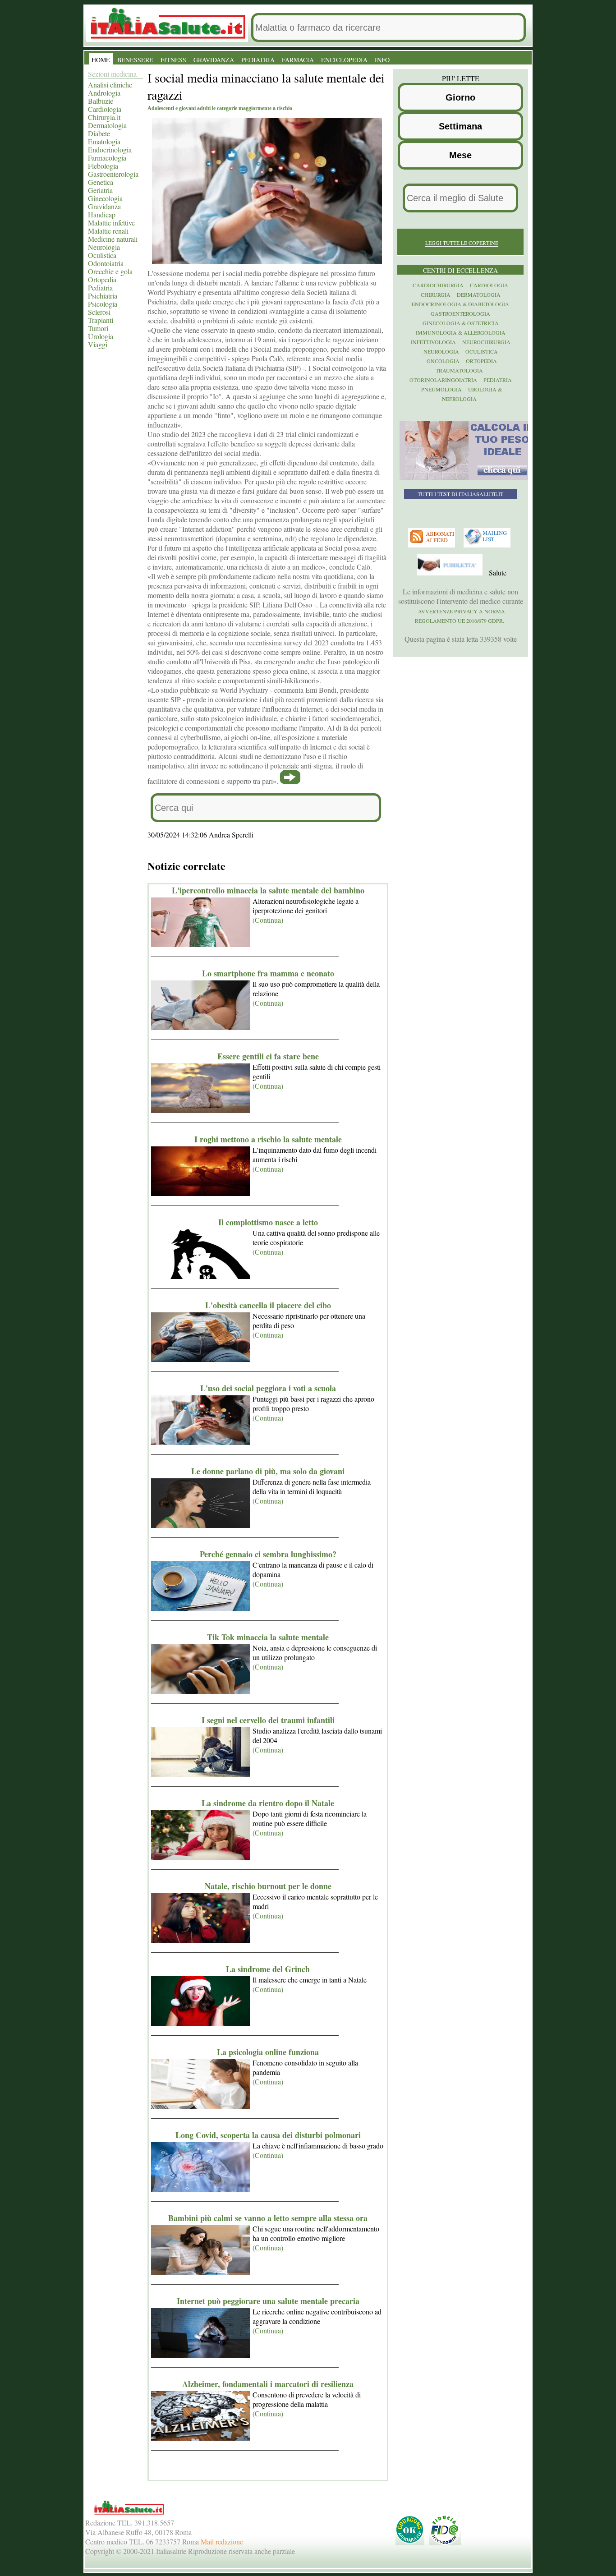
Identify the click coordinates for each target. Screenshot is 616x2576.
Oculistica (102, 255)
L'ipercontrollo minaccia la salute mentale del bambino (268, 890)
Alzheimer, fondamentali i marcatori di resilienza (268, 2384)
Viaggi (98, 344)
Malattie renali (108, 231)
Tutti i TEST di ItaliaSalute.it (460, 494)
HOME (101, 60)
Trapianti (101, 320)
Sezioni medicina (112, 74)
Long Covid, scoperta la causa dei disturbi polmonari (268, 2135)
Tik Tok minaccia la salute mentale (268, 1637)
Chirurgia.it (104, 117)
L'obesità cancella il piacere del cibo (268, 1305)
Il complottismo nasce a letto (268, 1222)
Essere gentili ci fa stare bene (268, 1056)
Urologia (101, 336)
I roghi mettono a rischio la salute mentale (268, 1139)
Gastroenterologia (113, 174)
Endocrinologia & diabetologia (460, 304)
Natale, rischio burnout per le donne (268, 1886)
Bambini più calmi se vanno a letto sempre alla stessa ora (268, 2218)
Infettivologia (433, 342)
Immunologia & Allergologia (461, 332)
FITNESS (173, 60)
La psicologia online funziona (268, 2052)
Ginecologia (105, 198)
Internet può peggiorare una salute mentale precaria (268, 2301)
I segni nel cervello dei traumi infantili (268, 1720)
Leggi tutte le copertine (462, 243)
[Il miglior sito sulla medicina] (451, 573)
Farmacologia (107, 158)
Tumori (98, 328)
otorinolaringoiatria (443, 380)
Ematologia (104, 141)
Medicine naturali (113, 239)
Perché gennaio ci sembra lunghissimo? (268, 1554)
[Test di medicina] (467, 478)
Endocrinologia (110, 149)
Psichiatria (103, 296)
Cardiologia (105, 109)
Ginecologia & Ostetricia (461, 323)
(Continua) (268, 920)
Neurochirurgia (486, 342)
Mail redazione (222, 2541)
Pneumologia (441, 389)
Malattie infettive (111, 223)
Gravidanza (104, 206)
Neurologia (104, 247)
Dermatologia (107, 125)
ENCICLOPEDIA (344, 60)
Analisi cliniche (110, 85)
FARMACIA (298, 60)
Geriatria (100, 190)
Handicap (102, 214)
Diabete (99, 133)
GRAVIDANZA (214, 60)
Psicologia (103, 304)
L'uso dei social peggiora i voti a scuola (268, 1388)
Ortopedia (102, 279)
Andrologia (104, 93)
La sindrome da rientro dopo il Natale (268, 1803)
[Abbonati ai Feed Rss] (433, 545)
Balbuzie (101, 101)
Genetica (101, 182)
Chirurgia (436, 294)
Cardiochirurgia (438, 285)
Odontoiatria (106, 263)
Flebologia (103, 166)
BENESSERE (135, 60)
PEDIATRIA (258, 60)
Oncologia (443, 361)
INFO (382, 60)
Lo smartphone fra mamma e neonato (268, 973)
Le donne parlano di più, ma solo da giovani (268, 1471)
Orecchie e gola (110, 271)
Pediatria (100, 287)
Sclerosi (99, 312)
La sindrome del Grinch (268, 1969)
